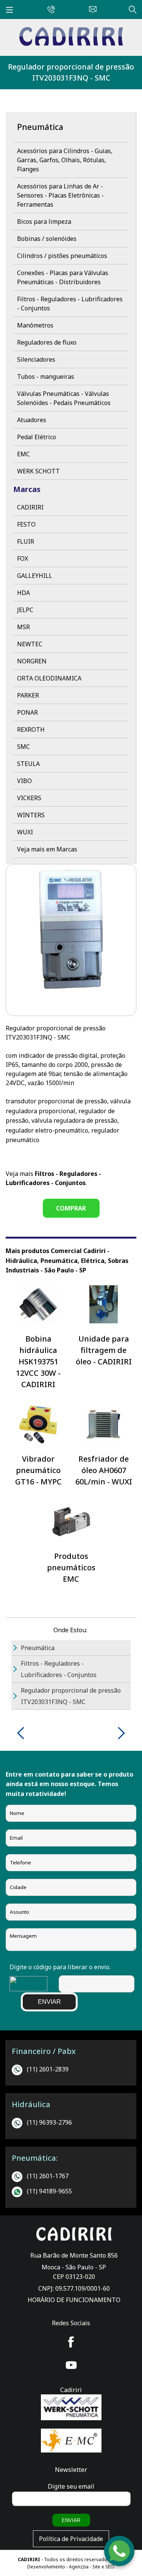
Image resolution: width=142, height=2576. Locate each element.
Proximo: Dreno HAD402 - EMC (119, 1733)
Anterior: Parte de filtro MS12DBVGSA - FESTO (23, 1733)
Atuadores (32, 420)
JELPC (25, 610)
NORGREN (32, 661)
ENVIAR (49, 2002)
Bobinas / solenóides (47, 239)
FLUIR (26, 541)
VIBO (24, 781)
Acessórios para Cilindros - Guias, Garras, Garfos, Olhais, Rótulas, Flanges (65, 160)
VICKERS (29, 798)
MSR (23, 627)
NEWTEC (30, 644)
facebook (71, 2342)
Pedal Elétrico (37, 437)
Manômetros (35, 325)
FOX (23, 559)
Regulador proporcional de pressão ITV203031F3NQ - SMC (71, 72)
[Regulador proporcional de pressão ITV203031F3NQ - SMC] (71, 44)
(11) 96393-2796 (49, 2122)
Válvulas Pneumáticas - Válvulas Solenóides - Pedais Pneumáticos (64, 398)
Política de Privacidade (71, 2539)
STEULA (28, 764)
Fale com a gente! (120, 2552)
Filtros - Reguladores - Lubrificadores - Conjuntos (70, 304)
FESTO (26, 524)
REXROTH (31, 729)
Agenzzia (79, 2567)
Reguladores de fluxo (47, 342)
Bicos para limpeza (44, 222)
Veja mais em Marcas (47, 849)
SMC (23, 747)
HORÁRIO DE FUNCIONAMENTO (74, 2300)
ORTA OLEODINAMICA (49, 678)
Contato (91, 8)
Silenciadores (36, 359)
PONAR (27, 712)
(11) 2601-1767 (48, 2176)
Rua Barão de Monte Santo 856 (74, 2255)
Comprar (71, 1208)
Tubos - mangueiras (46, 377)
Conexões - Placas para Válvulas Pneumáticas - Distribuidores (63, 277)
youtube (71, 2365)
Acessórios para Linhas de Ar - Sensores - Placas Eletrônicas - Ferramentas (60, 195)
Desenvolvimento (47, 2567)
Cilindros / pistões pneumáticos (62, 256)
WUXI (25, 832)
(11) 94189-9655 (49, 2191)
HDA (23, 593)
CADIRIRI (30, 507)
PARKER (28, 695)
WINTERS (31, 815)
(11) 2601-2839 (48, 2069)
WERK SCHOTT (38, 471)
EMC (23, 454)
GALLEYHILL (35, 576)
